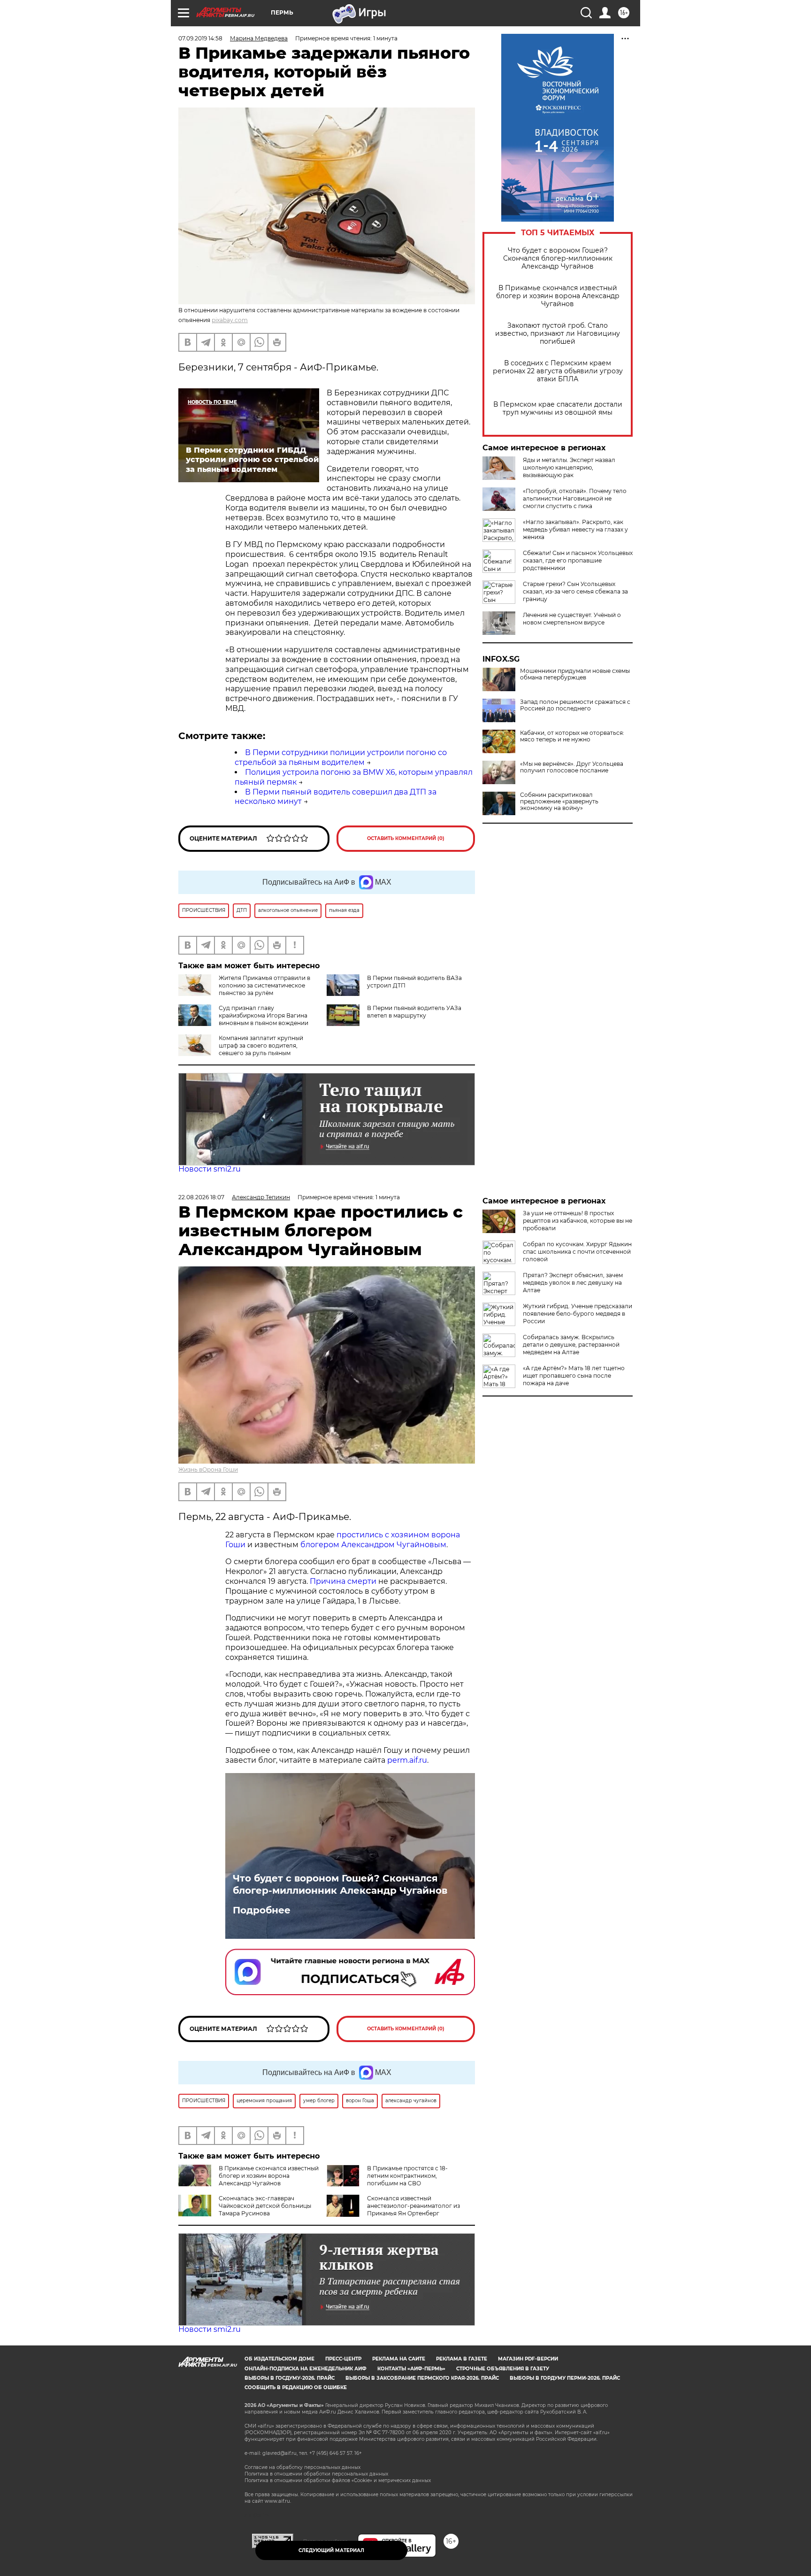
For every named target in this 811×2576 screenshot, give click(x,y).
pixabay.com (230, 320)
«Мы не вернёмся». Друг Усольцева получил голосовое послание (572, 767)
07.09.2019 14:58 (200, 38)
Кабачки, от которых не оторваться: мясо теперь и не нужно (572, 736)
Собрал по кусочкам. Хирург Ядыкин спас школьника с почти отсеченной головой (577, 1252)
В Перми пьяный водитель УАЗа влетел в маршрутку (414, 1012)
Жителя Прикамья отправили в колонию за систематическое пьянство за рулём (264, 985)
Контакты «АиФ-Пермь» (411, 2369)
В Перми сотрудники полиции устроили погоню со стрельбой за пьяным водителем (341, 757)
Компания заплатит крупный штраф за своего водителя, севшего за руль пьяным (261, 1045)
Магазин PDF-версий (528, 2359)
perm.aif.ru (407, 1760)
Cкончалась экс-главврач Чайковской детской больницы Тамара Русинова (265, 2206)
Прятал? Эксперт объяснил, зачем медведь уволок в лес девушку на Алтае (573, 1283)
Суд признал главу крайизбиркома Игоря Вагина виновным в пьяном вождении (264, 1015)
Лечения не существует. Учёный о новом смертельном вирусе (572, 619)
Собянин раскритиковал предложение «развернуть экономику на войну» (559, 802)
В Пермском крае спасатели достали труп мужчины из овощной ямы (558, 409)
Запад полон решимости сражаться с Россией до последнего (575, 705)
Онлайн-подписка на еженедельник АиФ (306, 2369)
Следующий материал (331, 2550)
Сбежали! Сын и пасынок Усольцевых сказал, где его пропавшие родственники (578, 560)
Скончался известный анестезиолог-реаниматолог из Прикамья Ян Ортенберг (413, 2206)
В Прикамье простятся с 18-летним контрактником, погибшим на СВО (407, 2176)
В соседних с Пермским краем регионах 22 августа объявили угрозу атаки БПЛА (558, 371)
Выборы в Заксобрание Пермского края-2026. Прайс (422, 2378)
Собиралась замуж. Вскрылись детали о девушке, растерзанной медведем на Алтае (571, 1345)
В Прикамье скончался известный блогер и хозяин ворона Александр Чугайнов (558, 296)
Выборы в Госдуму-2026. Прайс (290, 2378)
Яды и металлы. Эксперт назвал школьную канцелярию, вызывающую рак (569, 467)
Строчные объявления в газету (503, 2369)
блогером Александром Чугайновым (373, 1545)
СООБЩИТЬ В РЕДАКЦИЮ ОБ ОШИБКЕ (296, 2387)
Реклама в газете (462, 2359)
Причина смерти (343, 1581)
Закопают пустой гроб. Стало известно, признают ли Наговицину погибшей (558, 334)
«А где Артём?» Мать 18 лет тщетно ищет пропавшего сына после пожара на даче (574, 1376)
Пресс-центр (343, 2359)
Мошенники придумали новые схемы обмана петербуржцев (575, 674)
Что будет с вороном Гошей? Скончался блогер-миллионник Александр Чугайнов (558, 258)
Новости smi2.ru (210, 1169)
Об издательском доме (279, 2359)
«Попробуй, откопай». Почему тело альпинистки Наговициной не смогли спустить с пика (575, 498)
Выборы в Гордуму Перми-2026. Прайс (565, 2378)
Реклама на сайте (399, 2359)
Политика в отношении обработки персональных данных (316, 2474)
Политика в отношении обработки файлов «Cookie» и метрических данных (338, 2480)
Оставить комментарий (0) (406, 838)
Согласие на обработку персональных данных (302, 2467)
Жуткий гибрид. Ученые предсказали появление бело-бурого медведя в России (578, 1314)
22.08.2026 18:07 (201, 1197)
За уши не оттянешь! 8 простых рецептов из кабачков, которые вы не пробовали (578, 1221)
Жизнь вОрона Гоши (208, 1469)
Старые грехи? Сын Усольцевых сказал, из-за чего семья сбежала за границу (575, 591)
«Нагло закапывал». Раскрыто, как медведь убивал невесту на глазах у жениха (575, 529)
